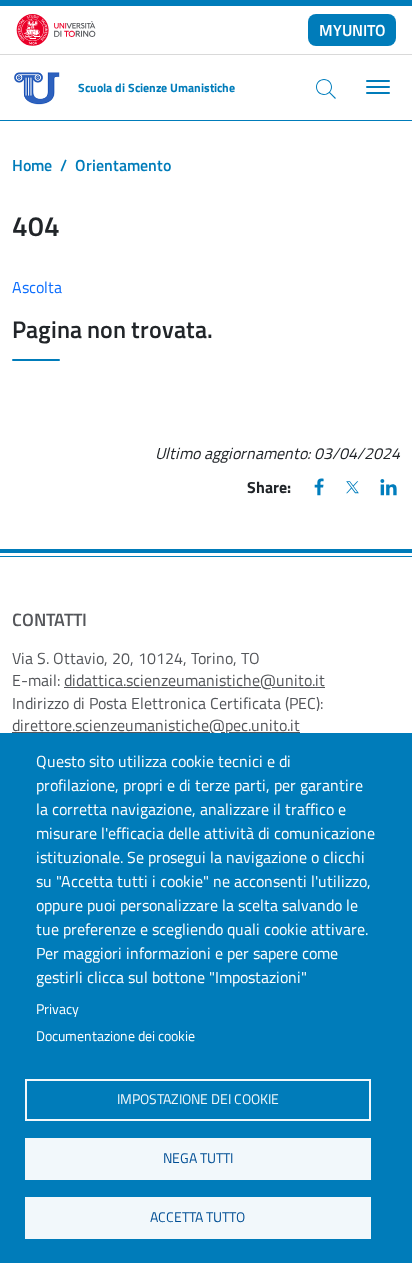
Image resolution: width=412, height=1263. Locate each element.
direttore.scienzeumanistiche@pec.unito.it (156, 725)
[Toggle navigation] (375, 87)
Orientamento (123, 165)
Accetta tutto (197, 1217)
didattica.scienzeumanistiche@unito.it (194, 680)
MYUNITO (352, 30)
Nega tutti (198, 1158)
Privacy (57, 1009)
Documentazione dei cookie (115, 1036)
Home (32, 165)
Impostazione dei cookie (198, 1099)
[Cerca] (326, 88)
